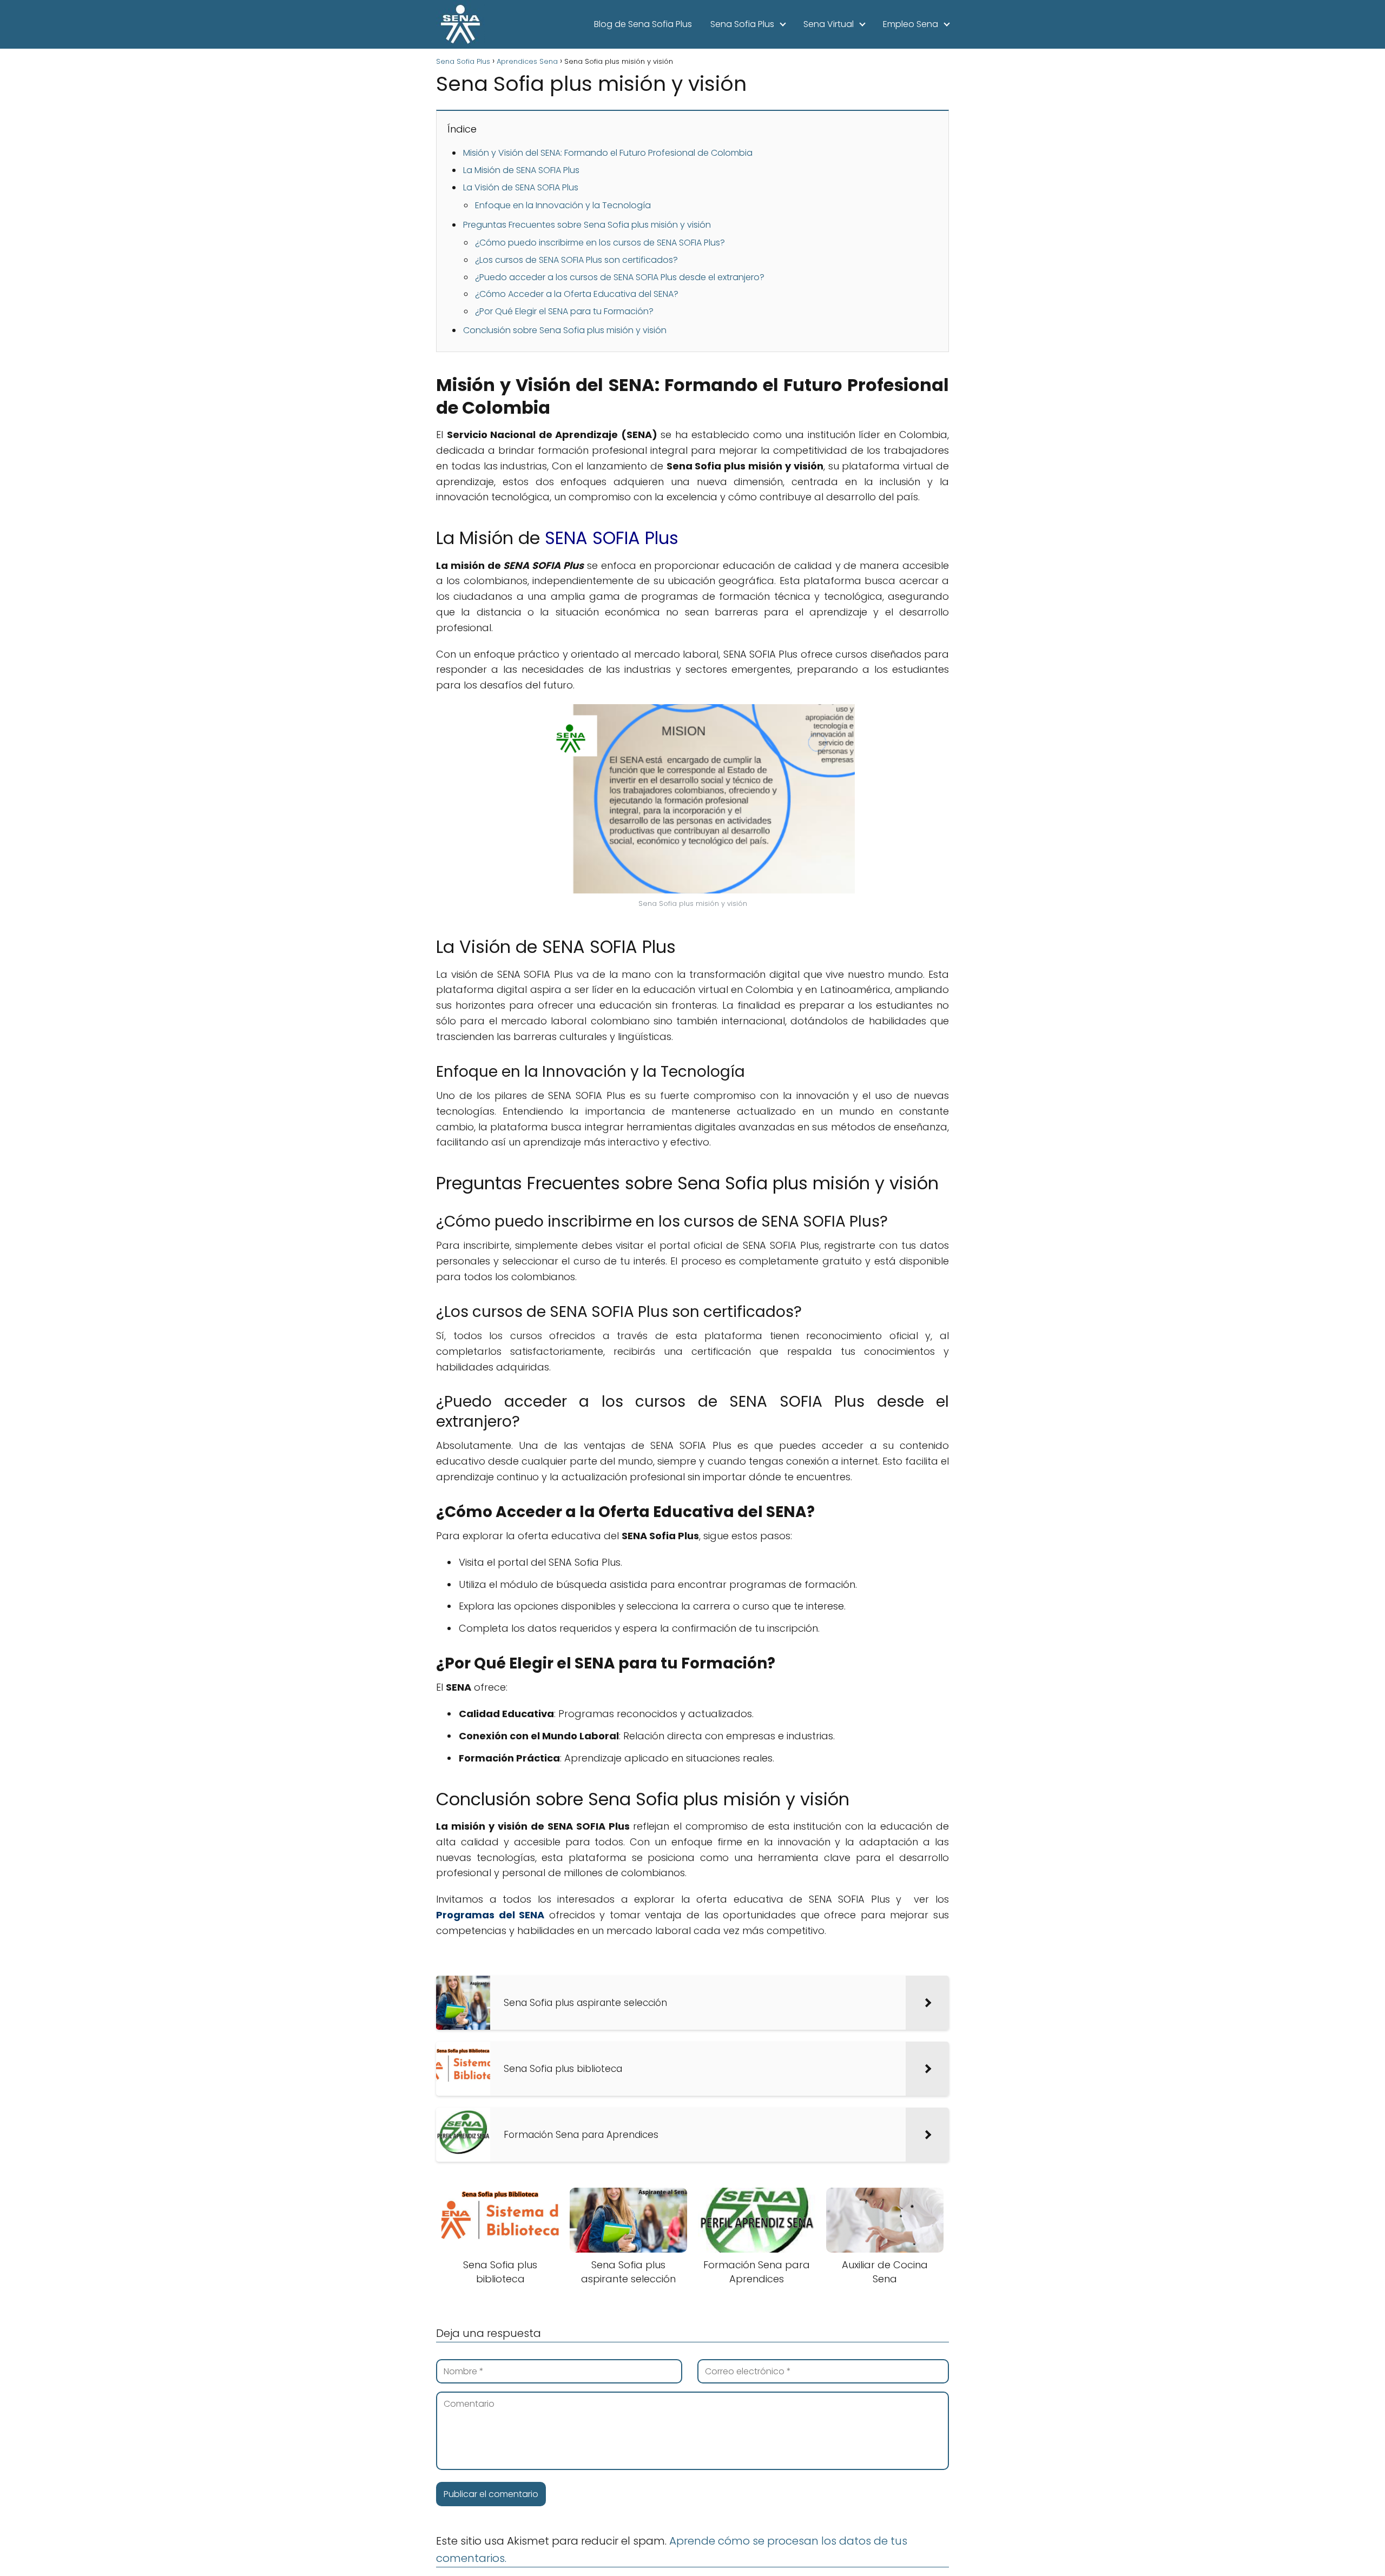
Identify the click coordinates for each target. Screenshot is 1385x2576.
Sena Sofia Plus (742, 24)
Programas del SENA (490, 1915)
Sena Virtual (829, 24)
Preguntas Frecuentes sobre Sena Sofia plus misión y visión (587, 225)
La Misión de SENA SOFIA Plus (521, 170)
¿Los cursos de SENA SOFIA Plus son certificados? (576, 260)
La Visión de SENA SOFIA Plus (521, 187)
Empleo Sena (911, 24)
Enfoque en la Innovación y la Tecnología (563, 205)
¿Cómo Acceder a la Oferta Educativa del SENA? (577, 294)
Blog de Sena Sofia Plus (643, 24)
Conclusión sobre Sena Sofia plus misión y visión (565, 330)
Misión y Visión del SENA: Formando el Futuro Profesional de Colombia (608, 153)
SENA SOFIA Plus (612, 538)
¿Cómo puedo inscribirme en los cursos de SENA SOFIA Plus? (600, 243)
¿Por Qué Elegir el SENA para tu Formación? (564, 311)
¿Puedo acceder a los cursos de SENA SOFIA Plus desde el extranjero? (620, 277)
